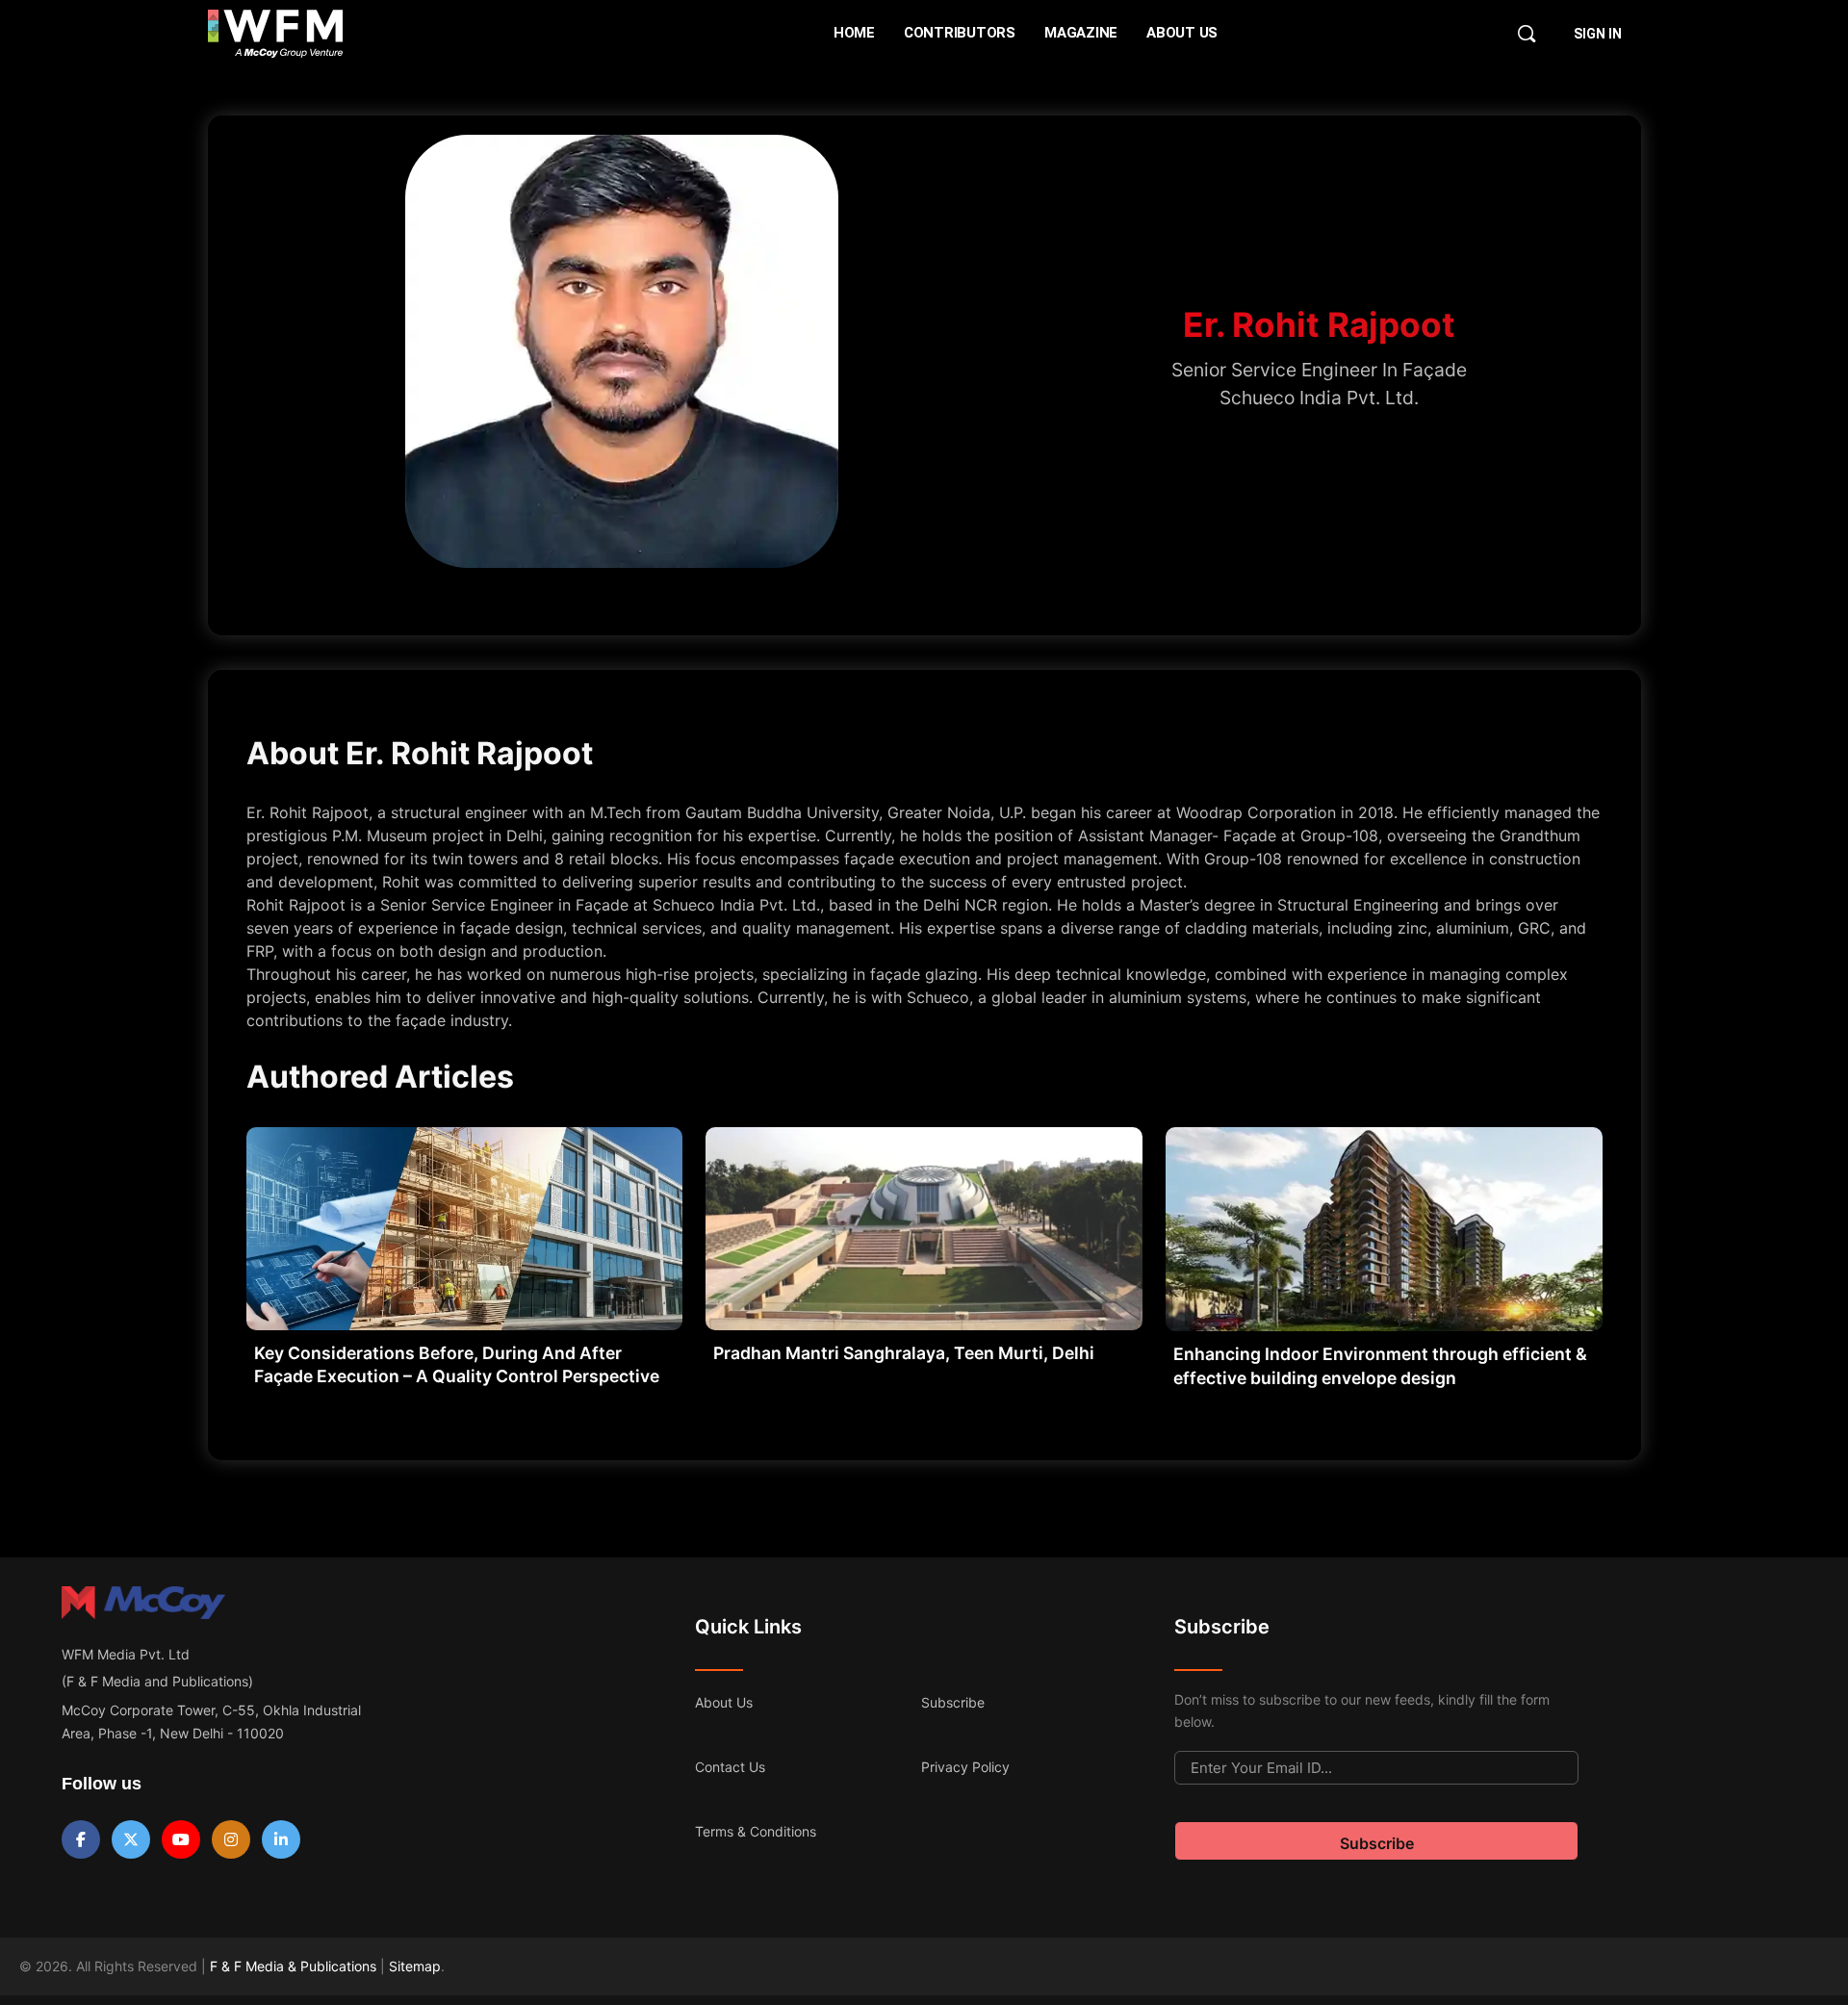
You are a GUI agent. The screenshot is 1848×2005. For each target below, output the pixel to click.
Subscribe (953, 1702)
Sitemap (415, 1966)
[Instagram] (231, 1839)
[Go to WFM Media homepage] (276, 34)
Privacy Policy (965, 1767)
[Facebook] (81, 1839)
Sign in (1598, 34)
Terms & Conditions (756, 1831)
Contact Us (730, 1767)
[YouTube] (181, 1839)
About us (724, 1702)
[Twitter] (131, 1839)
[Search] (1527, 34)
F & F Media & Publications (293, 1966)
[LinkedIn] (281, 1839)
